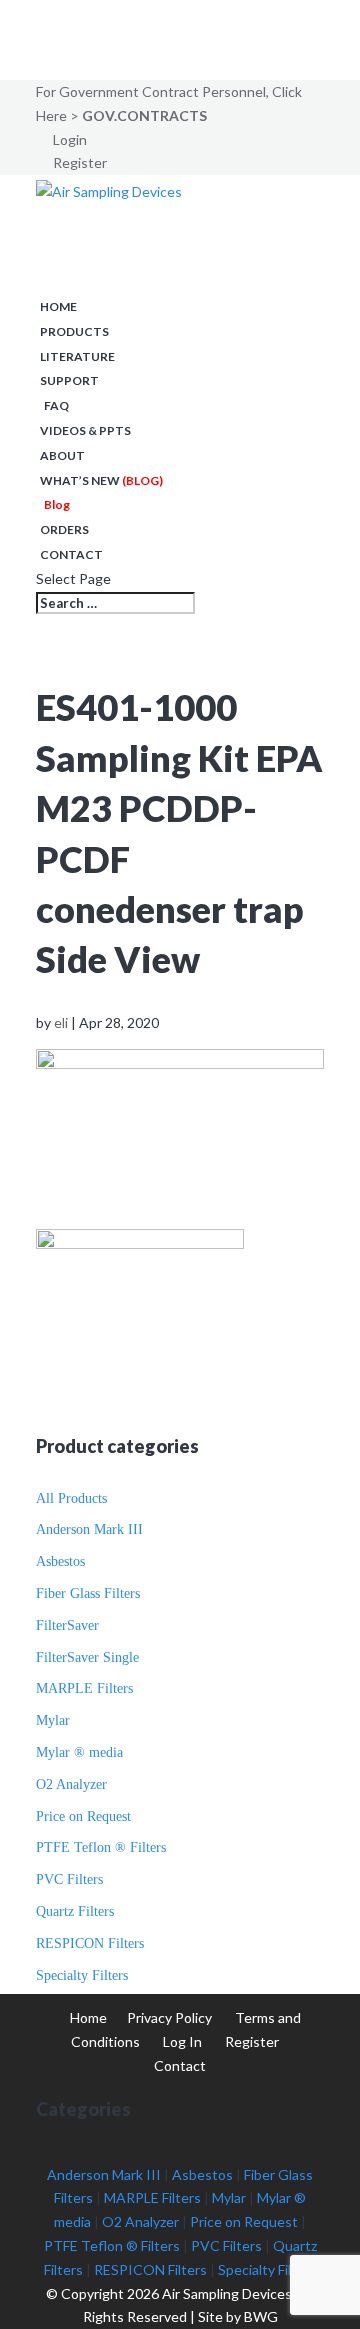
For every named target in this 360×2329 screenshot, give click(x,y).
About (62, 455)
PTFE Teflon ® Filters (101, 1847)
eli (61, 1022)
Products (74, 331)
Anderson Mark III (89, 1529)
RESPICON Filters (90, 1943)
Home (58, 306)
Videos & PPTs (85, 430)
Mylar (53, 1720)
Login (70, 139)
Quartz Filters (75, 1911)
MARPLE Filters (84, 1688)
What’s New (101, 480)
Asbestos (60, 1561)
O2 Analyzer (71, 1784)
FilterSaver (67, 1625)
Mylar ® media (79, 1752)
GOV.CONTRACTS (144, 115)
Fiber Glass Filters (88, 1593)
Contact (71, 554)
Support (69, 380)
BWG (261, 2316)
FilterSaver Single (87, 1657)
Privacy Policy (169, 2017)
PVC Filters (69, 1879)
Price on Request (83, 1816)
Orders (64, 529)
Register (80, 162)
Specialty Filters (82, 1975)
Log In (182, 2041)
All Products (71, 1498)
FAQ (56, 405)
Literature (77, 356)
